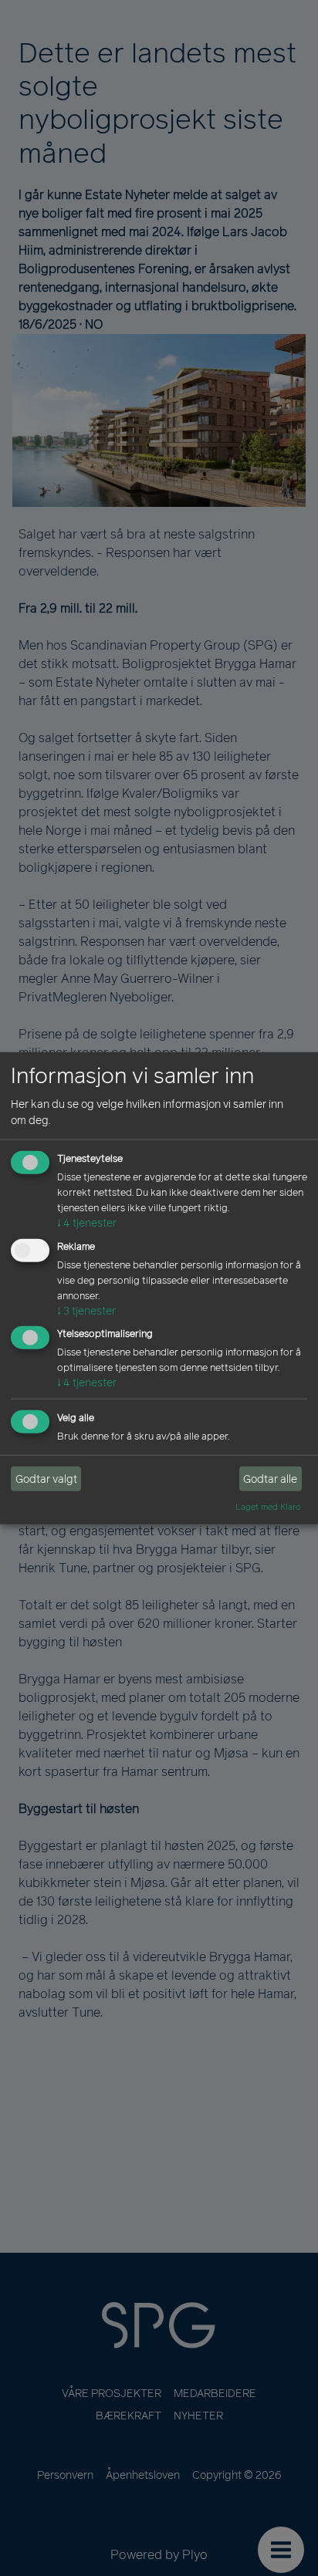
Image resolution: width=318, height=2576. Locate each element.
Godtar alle (270, 1479)
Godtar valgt (46, 1479)
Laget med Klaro (268, 1507)
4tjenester (87, 1223)
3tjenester (86, 1310)
